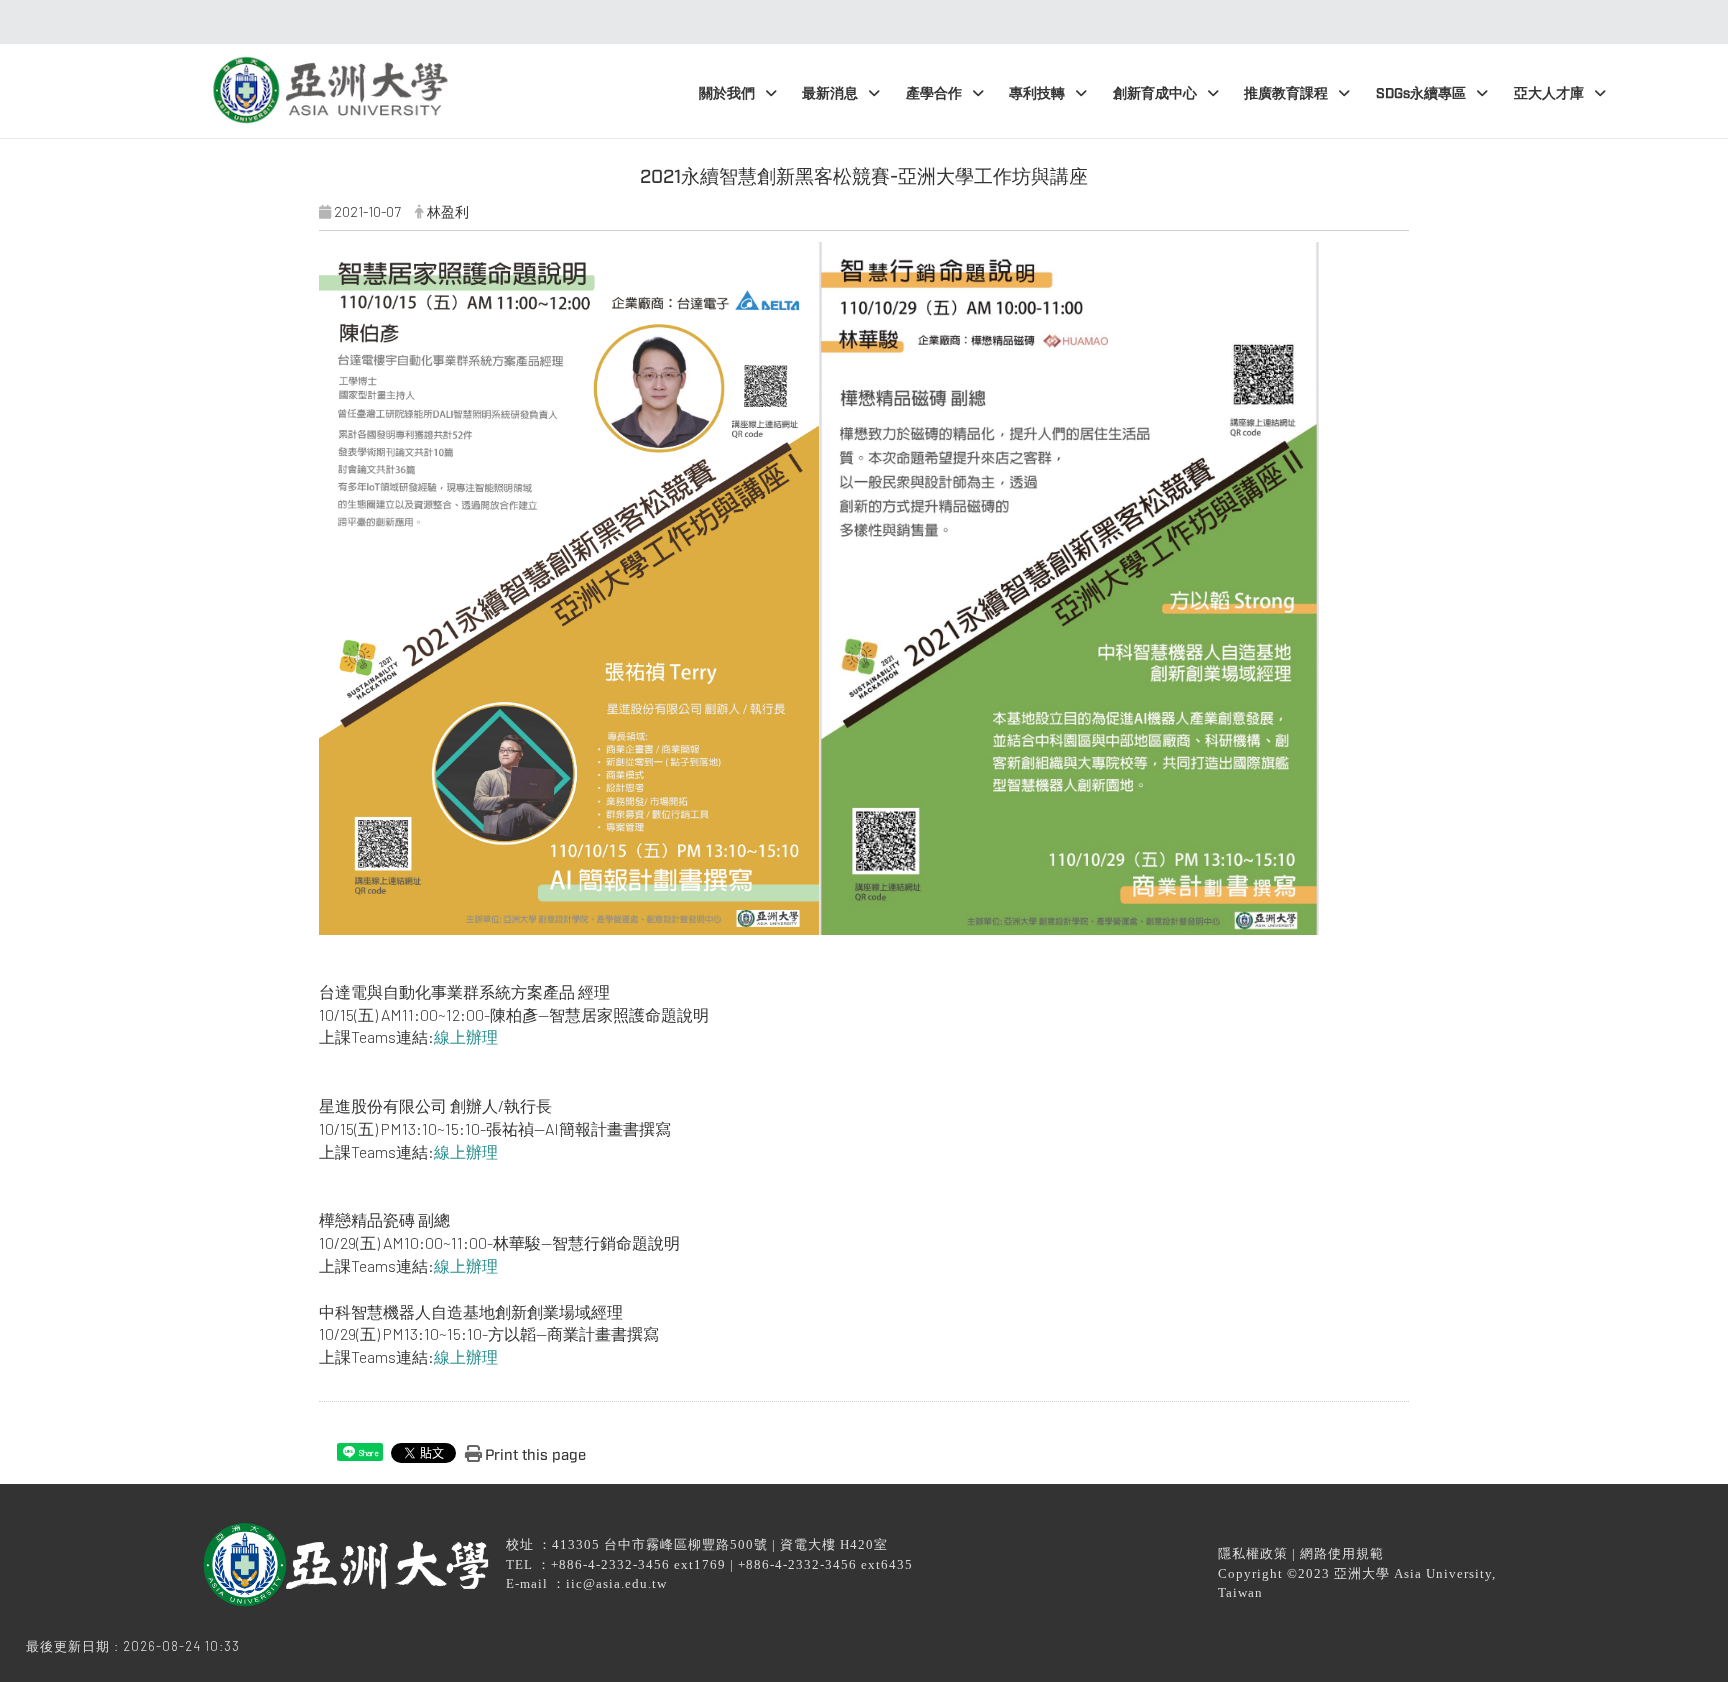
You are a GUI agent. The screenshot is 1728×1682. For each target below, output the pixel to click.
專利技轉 (1037, 93)
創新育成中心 (1155, 93)
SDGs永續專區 (1421, 93)
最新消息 (830, 93)
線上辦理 (466, 1036)
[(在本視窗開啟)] (328, 83)
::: (858, 22)
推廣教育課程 (1286, 93)
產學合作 (934, 93)
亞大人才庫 (1549, 93)
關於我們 (727, 93)
